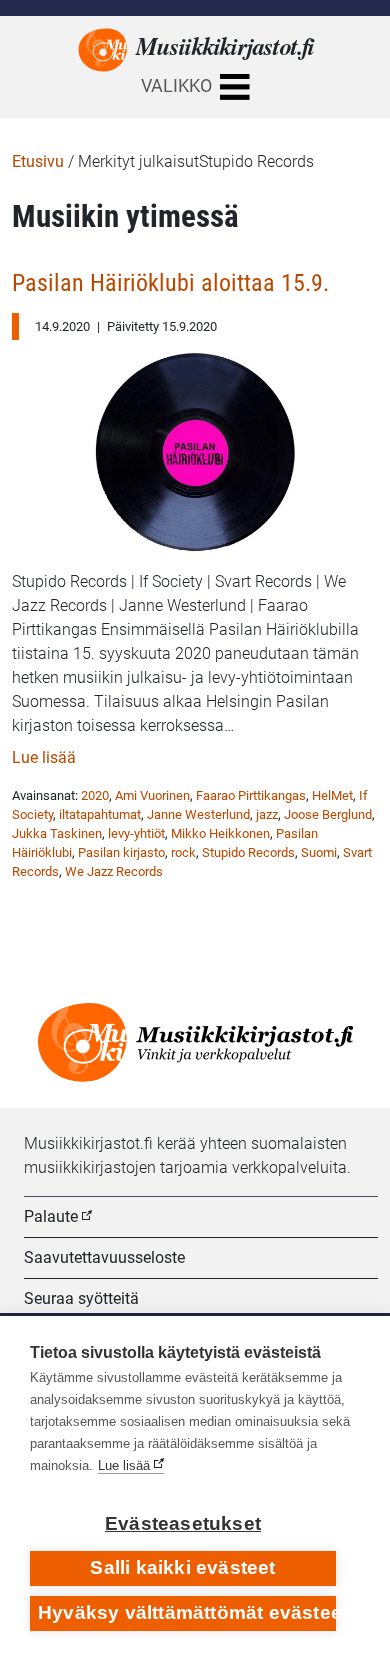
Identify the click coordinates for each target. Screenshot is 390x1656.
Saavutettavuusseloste (104, 1257)
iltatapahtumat (100, 814)
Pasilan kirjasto (121, 852)
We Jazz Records (114, 871)
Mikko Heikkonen (220, 833)
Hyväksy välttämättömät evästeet (187, 1612)
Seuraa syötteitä (81, 1298)
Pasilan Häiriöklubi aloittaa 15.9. (170, 282)
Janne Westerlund (198, 814)
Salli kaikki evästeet (182, 1567)
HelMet (332, 795)
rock (183, 852)
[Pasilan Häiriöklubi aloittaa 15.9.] (195, 445)
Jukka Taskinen (57, 833)
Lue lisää (44, 757)
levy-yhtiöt (136, 833)
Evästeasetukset (183, 1523)
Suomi (319, 852)
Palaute (51, 1216)
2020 (95, 795)
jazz (267, 814)
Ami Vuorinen (152, 795)
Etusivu (38, 161)
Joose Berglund (328, 814)
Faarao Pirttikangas (251, 795)
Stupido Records (248, 852)
